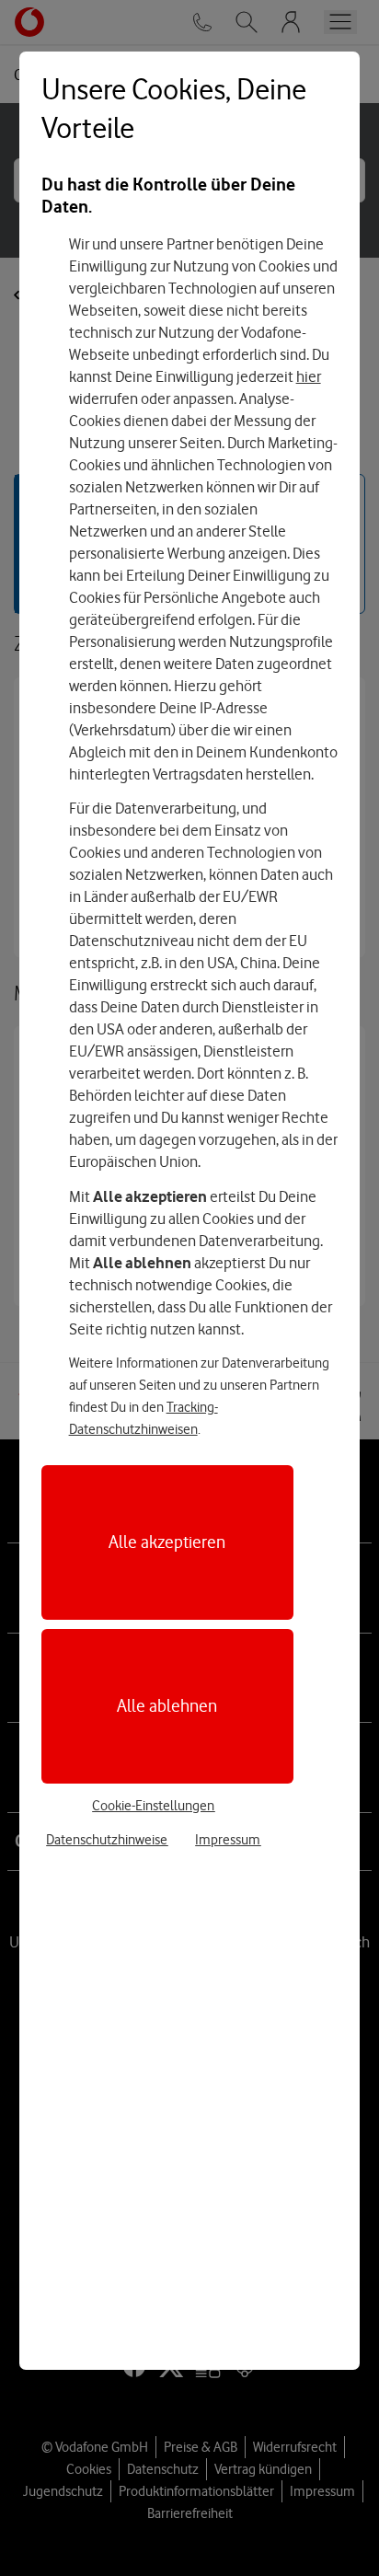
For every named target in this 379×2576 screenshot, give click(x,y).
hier (309, 376)
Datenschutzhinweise (107, 1840)
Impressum (228, 1840)
